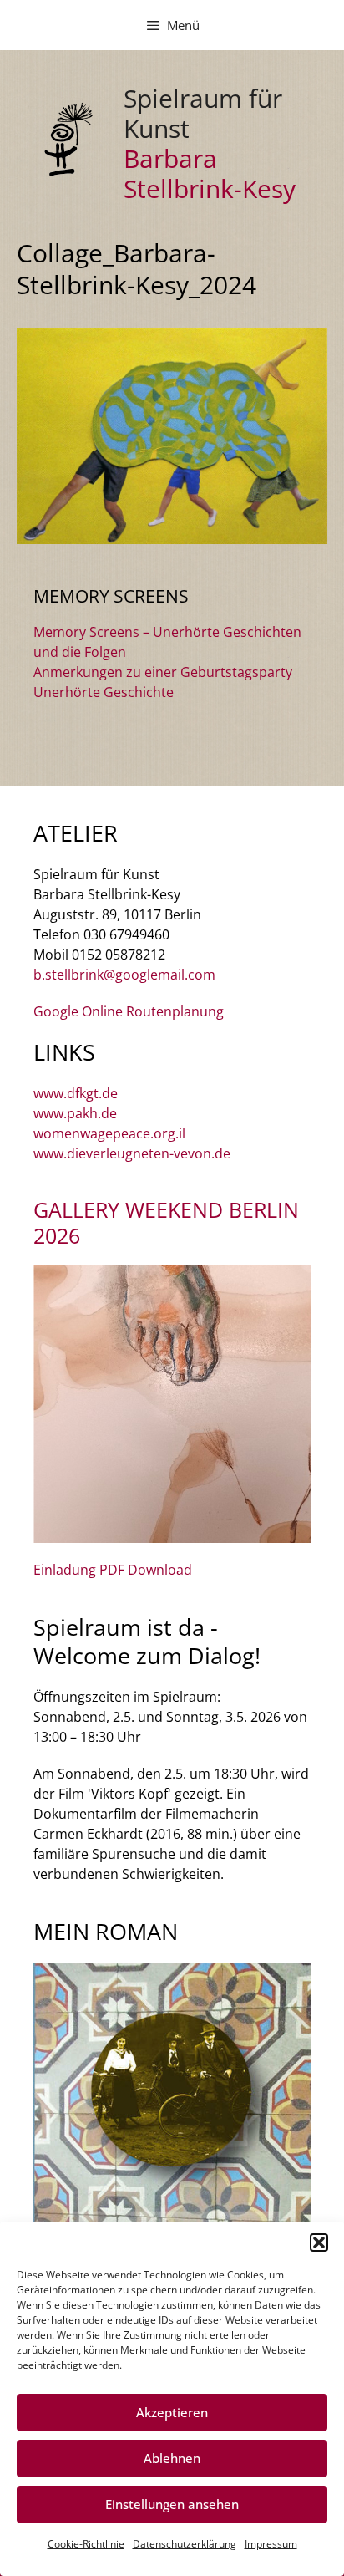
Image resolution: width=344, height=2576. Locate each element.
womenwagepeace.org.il (109, 1133)
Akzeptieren (172, 2412)
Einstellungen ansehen (172, 2504)
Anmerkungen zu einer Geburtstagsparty (163, 672)
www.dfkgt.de (76, 1093)
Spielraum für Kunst (203, 113)
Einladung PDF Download (113, 1570)
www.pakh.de (75, 1113)
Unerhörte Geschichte (104, 692)
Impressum (271, 2544)
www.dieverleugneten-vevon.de (132, 1153)
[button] (319, 2243)
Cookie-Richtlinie (86, 2544)
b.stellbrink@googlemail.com (124, 975)
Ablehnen (172, 2458)
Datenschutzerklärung (185, 2544)
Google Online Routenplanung (129, 1011)
